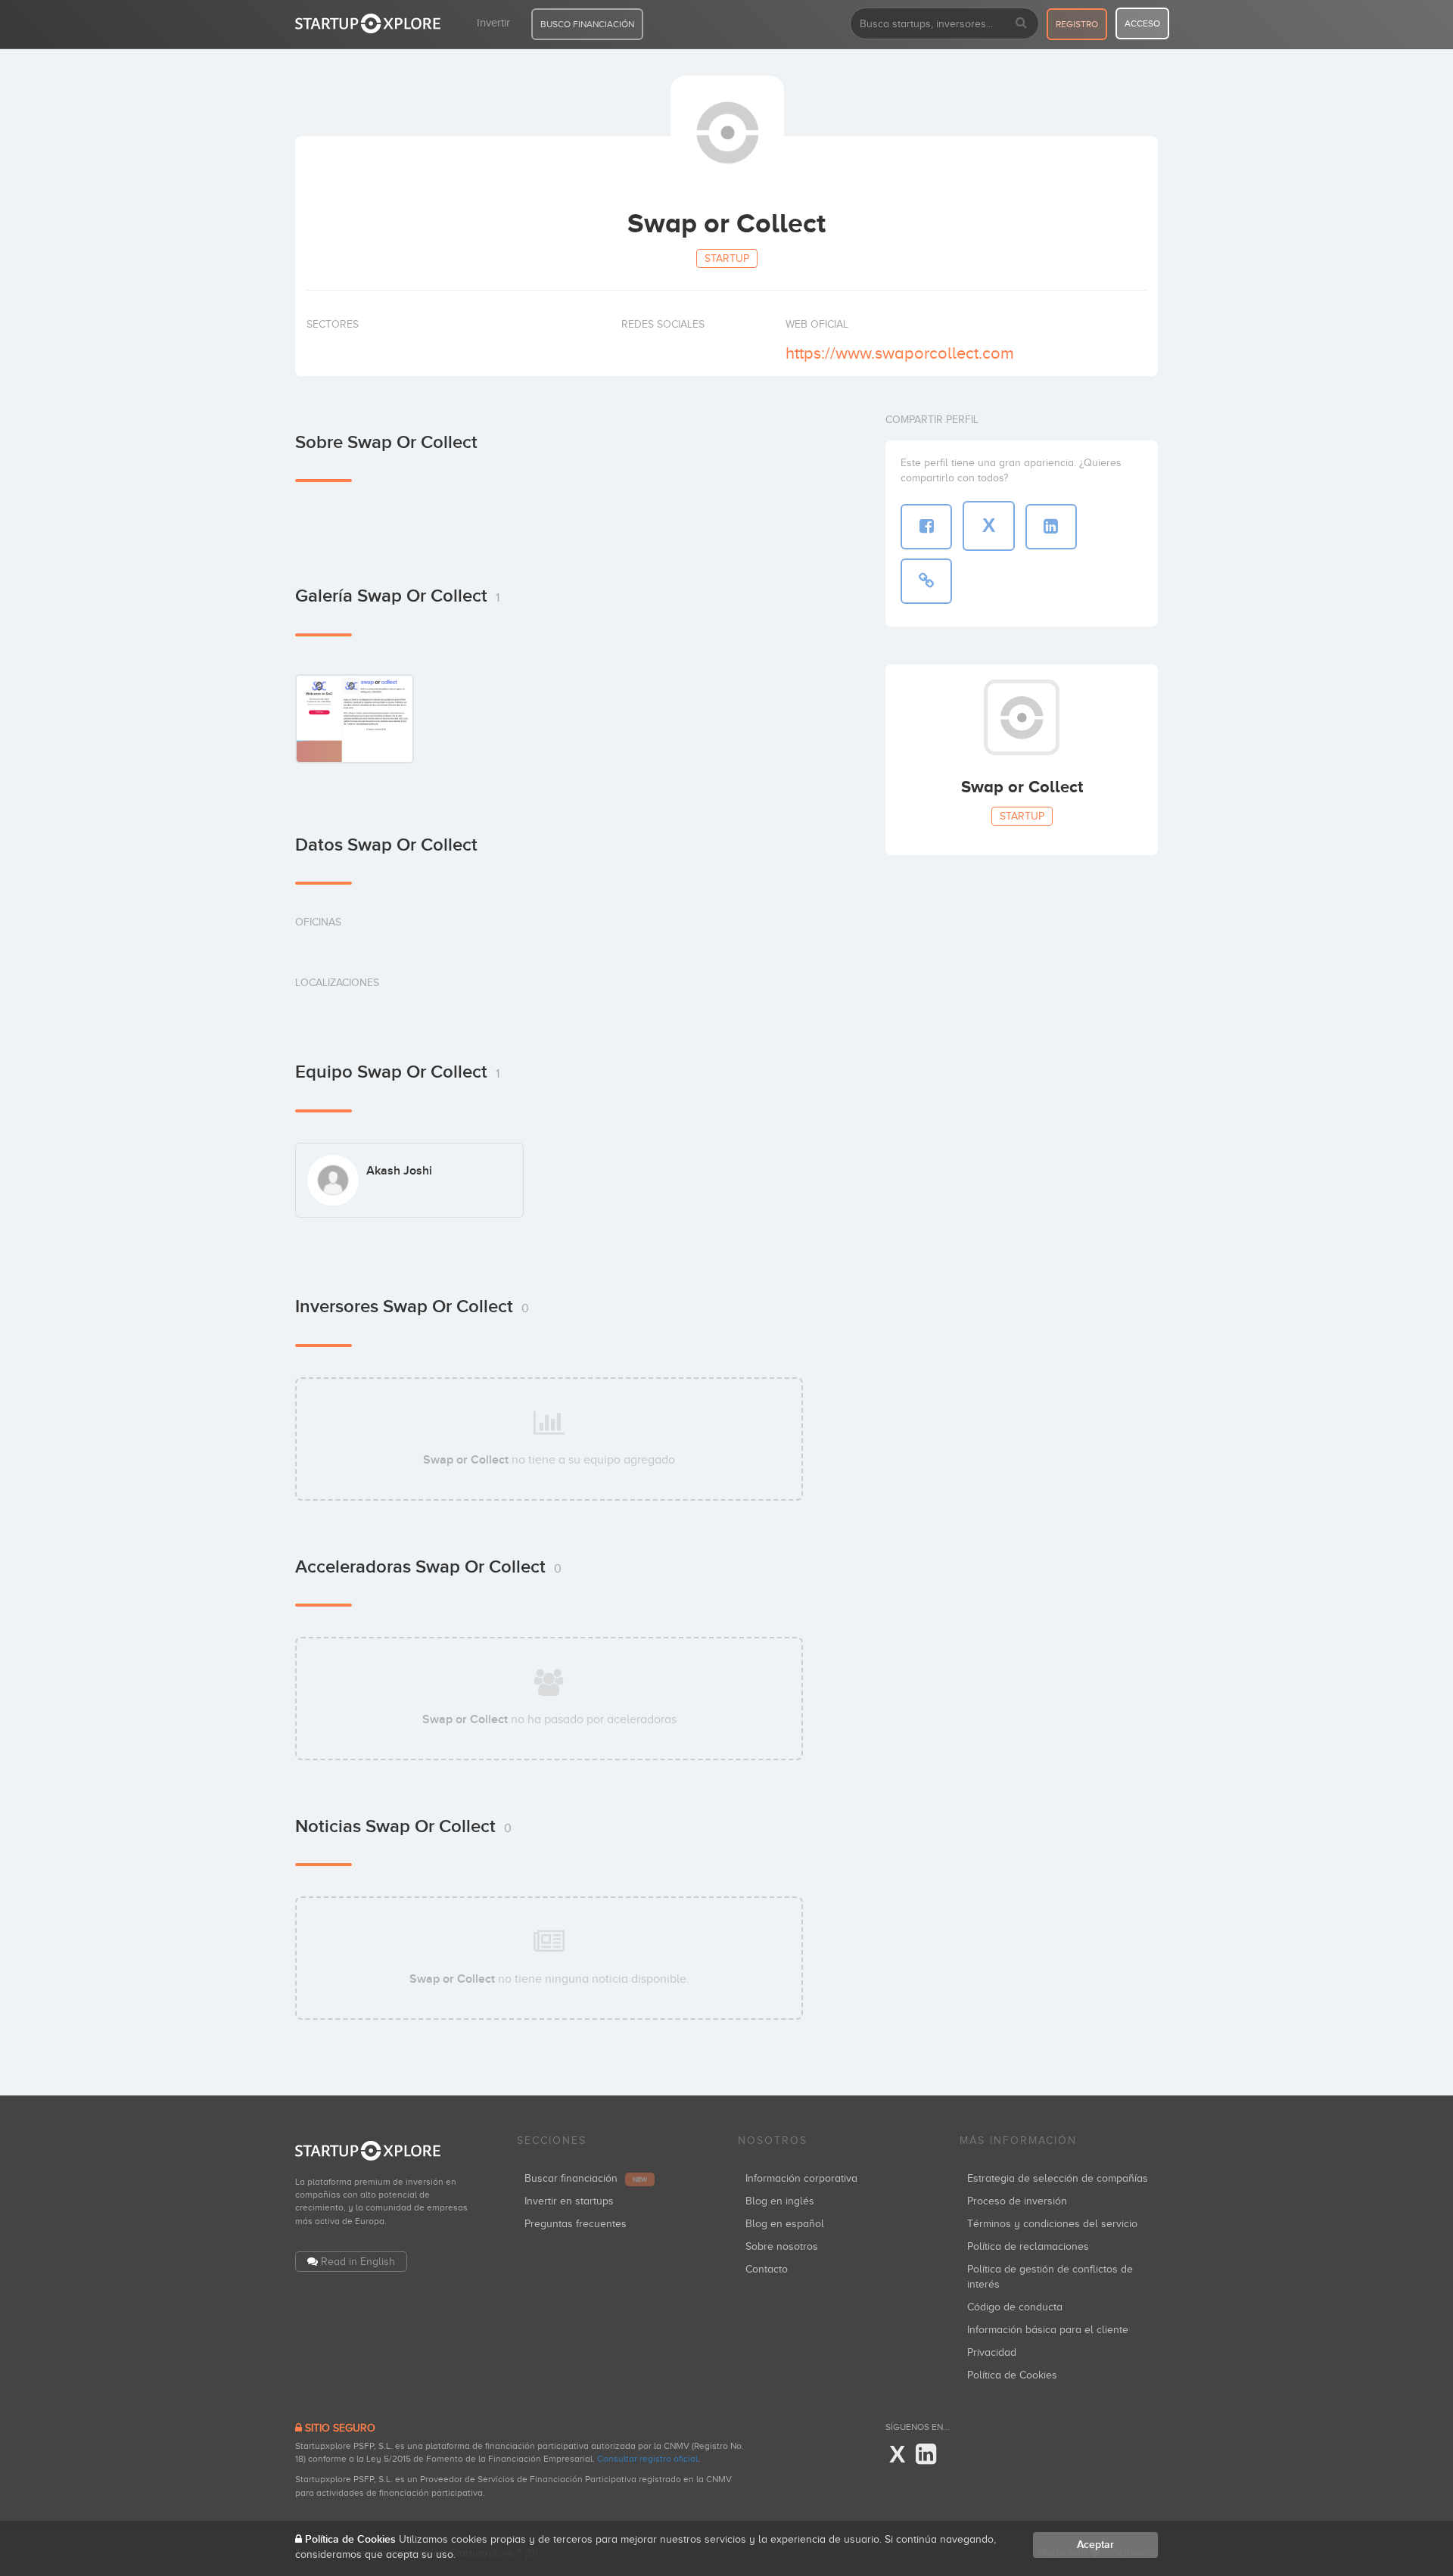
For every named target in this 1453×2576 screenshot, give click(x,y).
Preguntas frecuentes (576, 2224)
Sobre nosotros (782, 2246)
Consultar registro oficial (647, 2459)
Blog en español (785, 2224)
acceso (1142, 23)
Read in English (358, 2262)
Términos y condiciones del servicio (1052, 2224)
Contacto (767, 2269)
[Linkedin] (926, 2455)
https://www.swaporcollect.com (900, 353)
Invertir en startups (569, 2201)
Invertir (493, 23)
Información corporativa (801, 2178)
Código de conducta (1015, 2307)
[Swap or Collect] (355, 719)
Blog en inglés (780, 2201)
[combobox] (944, 23)
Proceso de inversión (1017, 2201)
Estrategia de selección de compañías (1058, 2178)
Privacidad (992, 2352)
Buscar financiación (586, 2178)
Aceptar (1095, 2545)
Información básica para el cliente (1048, 2330)
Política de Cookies (1012, 2375)
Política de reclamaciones (1028, 2246)
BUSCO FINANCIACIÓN (587, 24)
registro (1077, 24)
